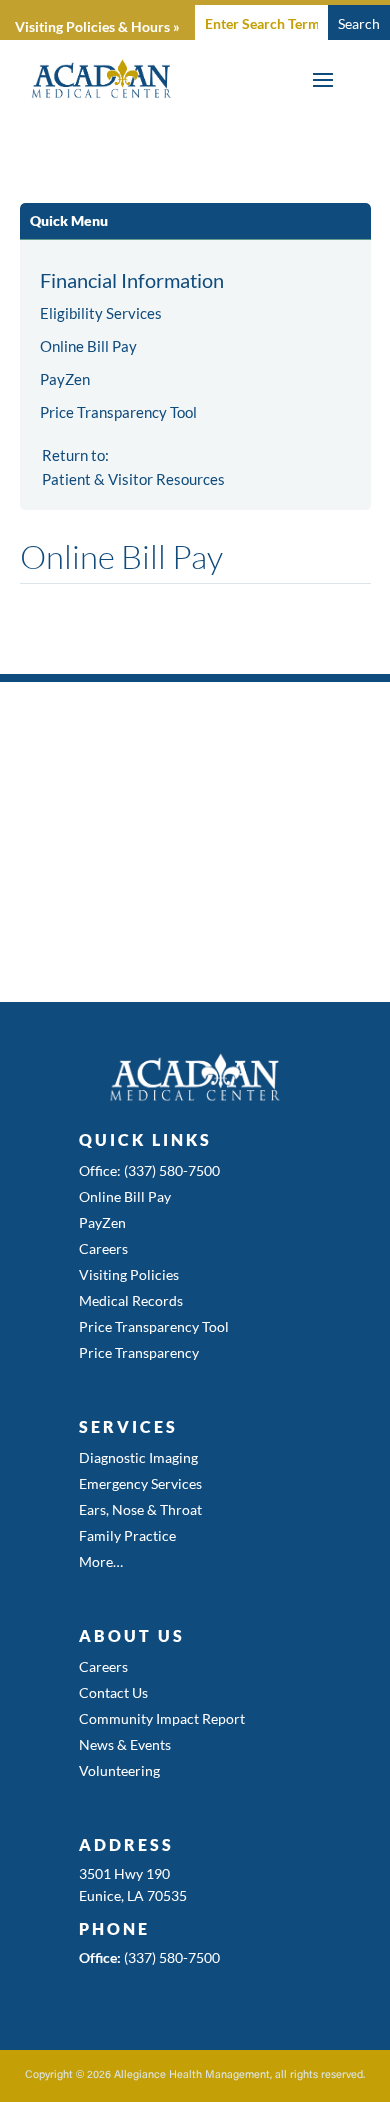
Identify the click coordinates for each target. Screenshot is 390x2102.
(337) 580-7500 (172, 1957)
